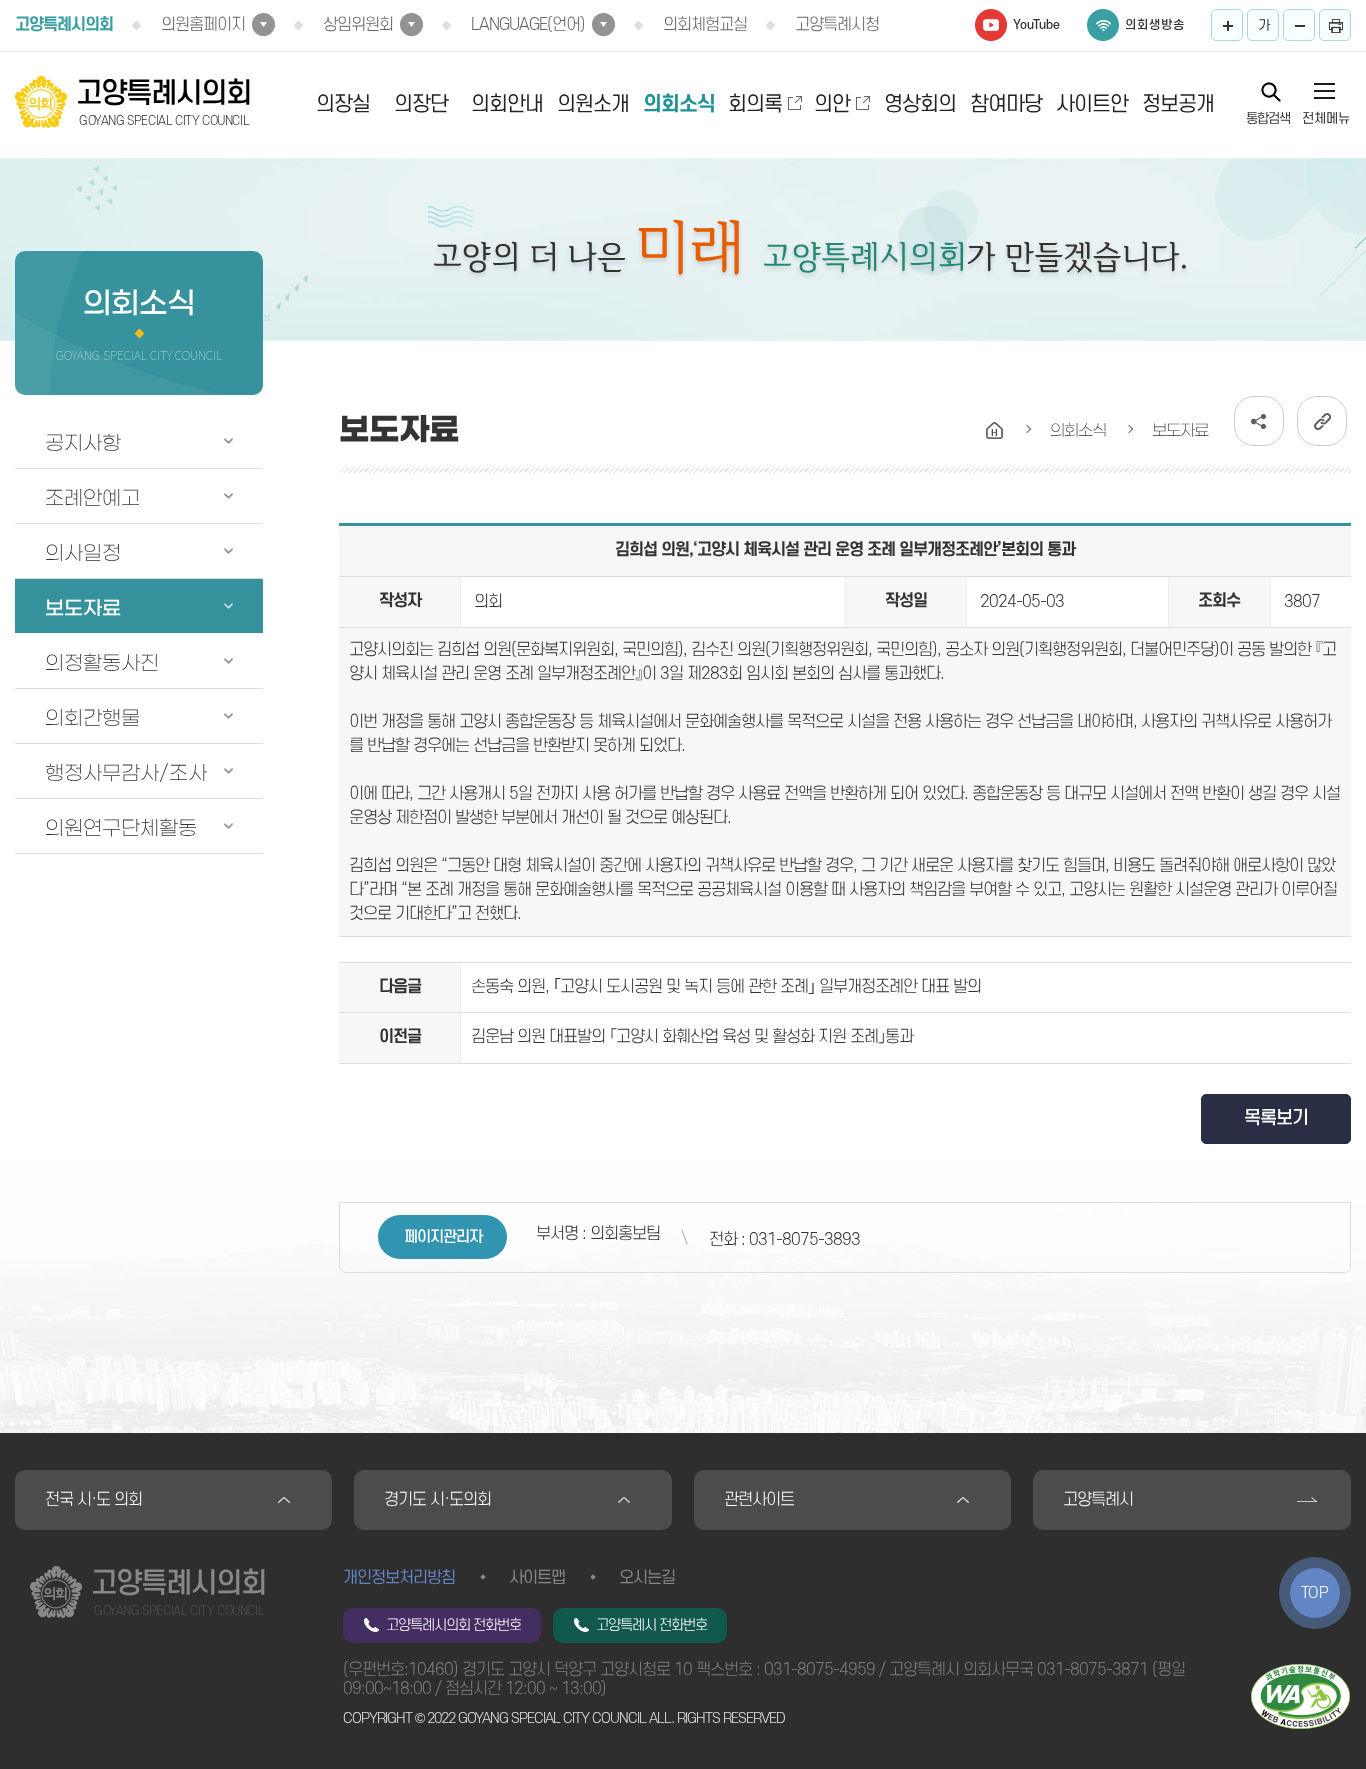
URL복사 (1322, 421)
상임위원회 (358, 25)
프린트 (1335, 25)
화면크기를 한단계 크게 (1227, 25)
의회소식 (679, 104)
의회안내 (507, 104)
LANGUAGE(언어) (528, 25)
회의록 (755, 104)
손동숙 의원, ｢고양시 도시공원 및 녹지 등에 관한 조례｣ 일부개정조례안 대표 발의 (726, 987)
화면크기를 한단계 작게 (1299, 25)
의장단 (421, 104)
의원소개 (593, 104)
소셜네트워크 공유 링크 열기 (1259, 421)
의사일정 (83, 553)
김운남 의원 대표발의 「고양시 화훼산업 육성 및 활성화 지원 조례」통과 (692, 1037)
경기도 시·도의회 (437, 1500)
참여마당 (1006, 104)
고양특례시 (1098, 1500)
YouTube (1036, 25)
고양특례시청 (837, 25)
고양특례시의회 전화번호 (453, 1625)
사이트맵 (537, 1578)
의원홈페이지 (203, 25)
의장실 (343, 104)
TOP (1315, 1593)
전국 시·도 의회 (93, 1500)
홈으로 (995, 431)
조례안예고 (92, 498)
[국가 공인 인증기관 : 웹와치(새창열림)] (1301, 1696)
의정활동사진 (102, 663)
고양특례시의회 (64, 25)
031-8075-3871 (1092, 1670)
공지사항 (83, 443)
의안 (832, 104)
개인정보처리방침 (399, 1578)
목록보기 (1276, 1118)
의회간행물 (92, 718)
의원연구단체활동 (121, 828)
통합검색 (1268, 118)
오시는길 (647, 1578)
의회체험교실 (705, 25)
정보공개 (1178, 104)
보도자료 (83, 608)
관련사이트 (759, 1500)
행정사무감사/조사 (126, 773)
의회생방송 (1155, 25)
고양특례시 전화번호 (651, 1625)
